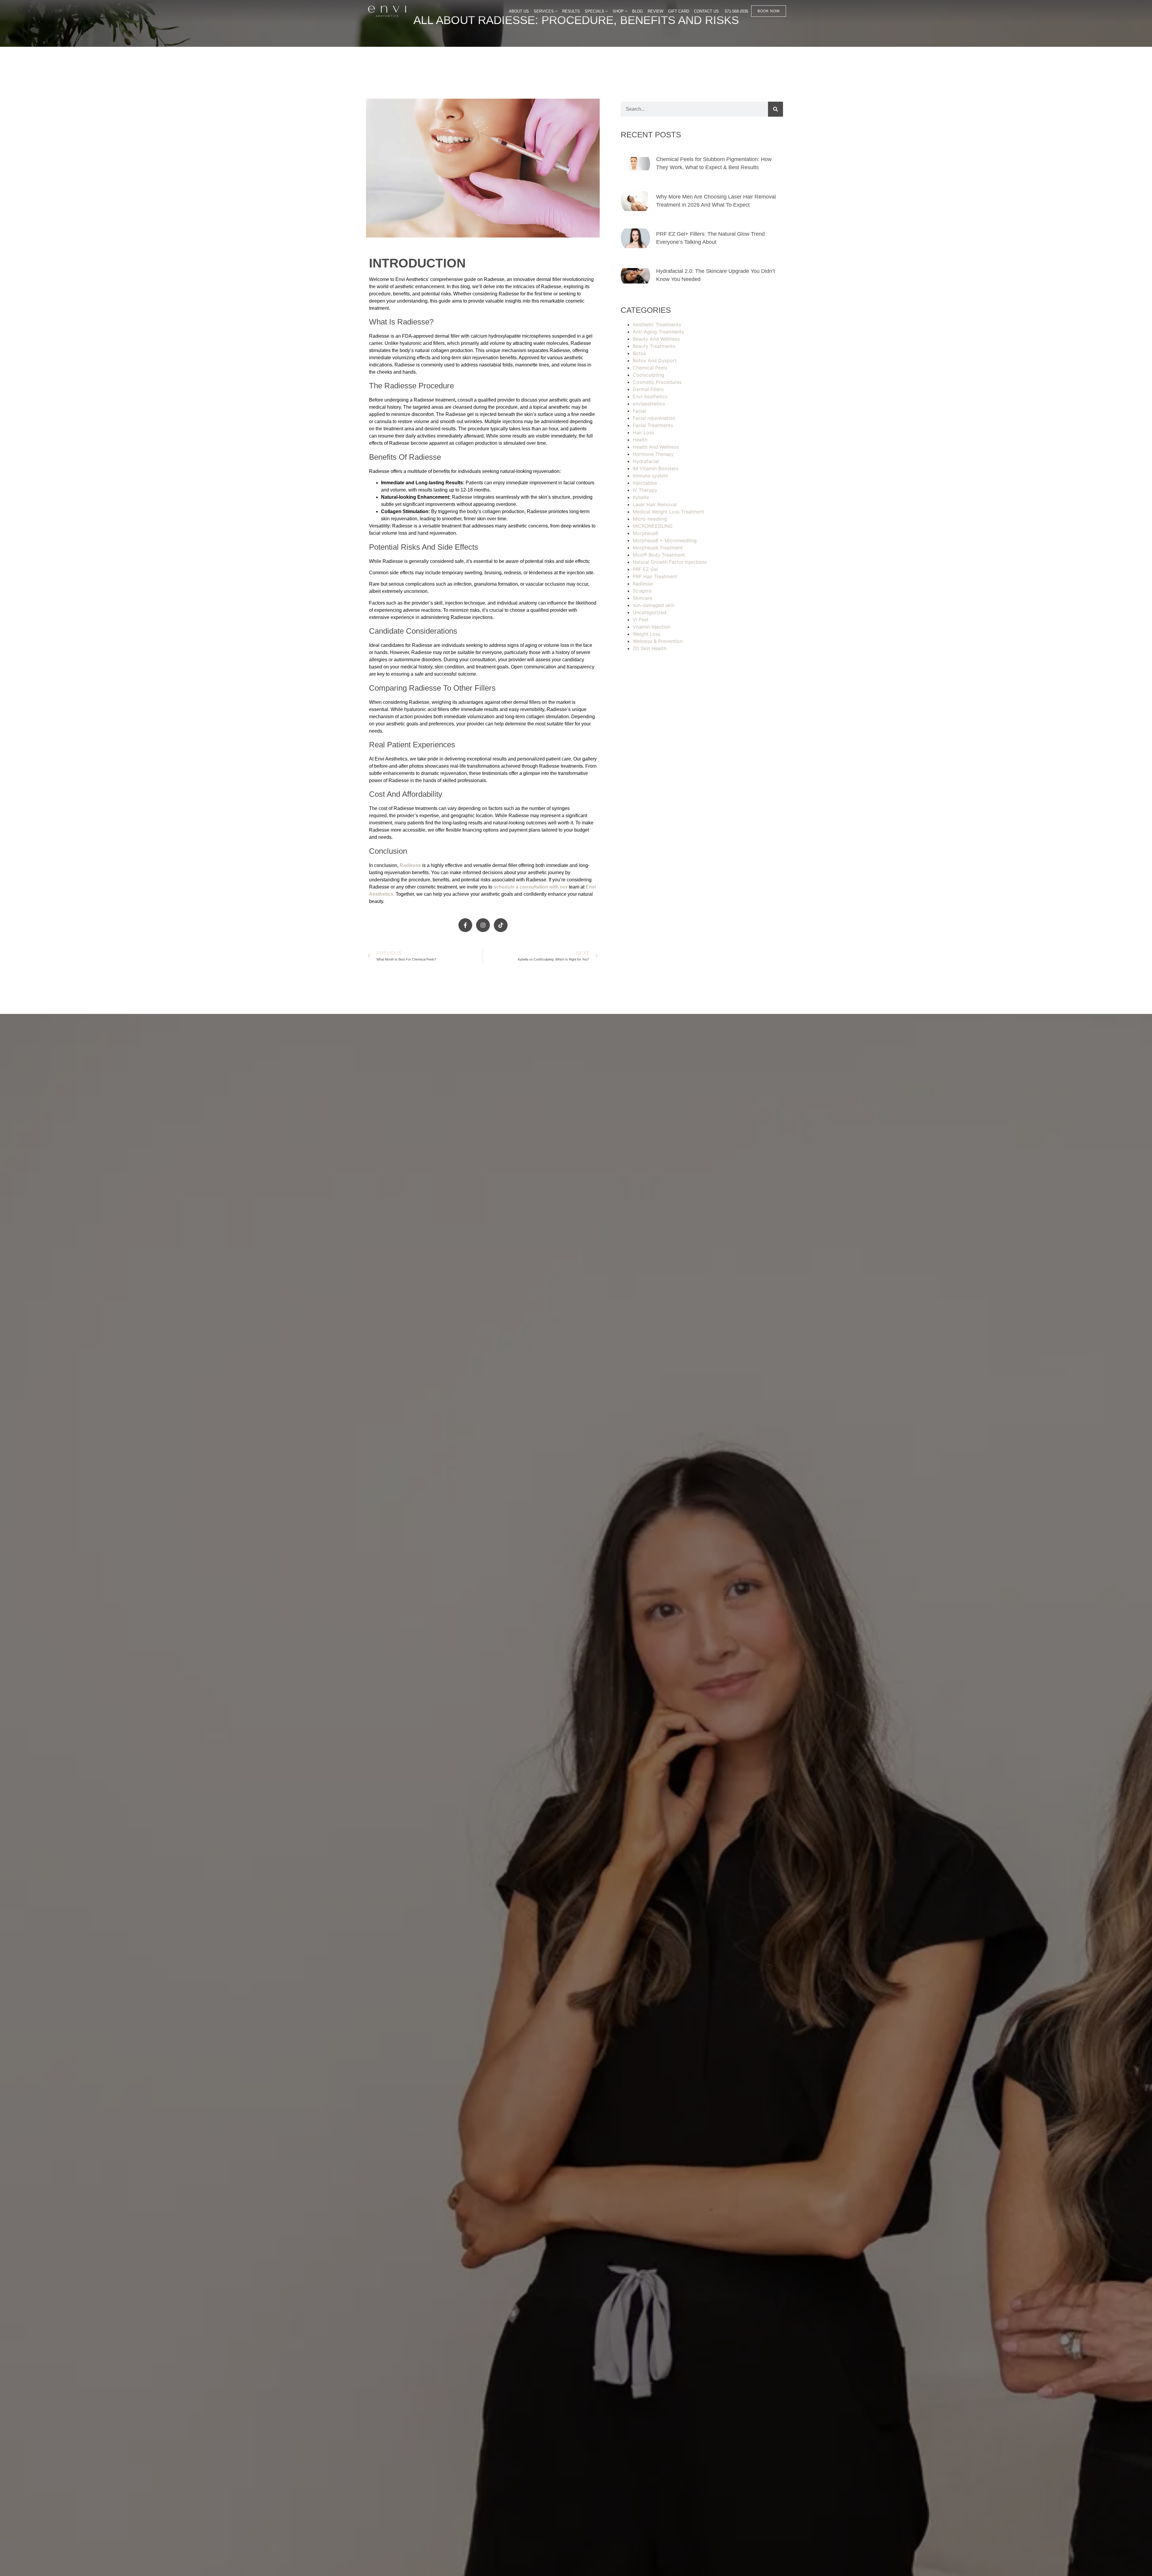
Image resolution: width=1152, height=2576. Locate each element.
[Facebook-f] (465, 925)
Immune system (650, 476)
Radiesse (410, 865)
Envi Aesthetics (650, 396)
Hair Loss (643, 432)
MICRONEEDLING (653, 526)
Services (544, 11)
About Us (519, 11)
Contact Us (706, 11)
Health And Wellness (656, 447)
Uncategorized (649, 612)
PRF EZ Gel (645, 569)
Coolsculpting (648, 375)
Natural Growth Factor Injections (670, 562)
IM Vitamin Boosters (655, 468)
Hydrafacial (646, 461)
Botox (639, 353)
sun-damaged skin (654, 605)
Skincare (642, 598)
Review (655, 11)
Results (571, 11)
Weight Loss (646, 634)
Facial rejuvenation (654, 418)
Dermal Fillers (648, 389)
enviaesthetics (649, 404)
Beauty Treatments (654, 346)
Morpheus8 (645, 533)
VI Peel (640, 620)
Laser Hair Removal (655, 504)
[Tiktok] (501, 925)
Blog (637, 11)
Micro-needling (650, 519)
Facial (639, 411)
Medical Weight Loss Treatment (668, 512)
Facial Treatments (653, 425)
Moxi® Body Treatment (659, 555)
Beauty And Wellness (656, 339)
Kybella (641, 497)
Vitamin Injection (652, 627)
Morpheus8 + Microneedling (665, 540)
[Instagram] (483, 925)
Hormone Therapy (653, 454)
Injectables (645, 483)
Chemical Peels (650, 368)
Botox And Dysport (655, 360)
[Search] (775, 109)
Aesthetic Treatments (657, 324)
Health (640, 440)
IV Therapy (645, 490)
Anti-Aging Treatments (658, 332)
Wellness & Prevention (658, 641)
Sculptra (642, 591)
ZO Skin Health (649, 648)
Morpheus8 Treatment (658, 548)
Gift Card (679, 11)
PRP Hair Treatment (655, 576)
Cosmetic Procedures (657, 382)
